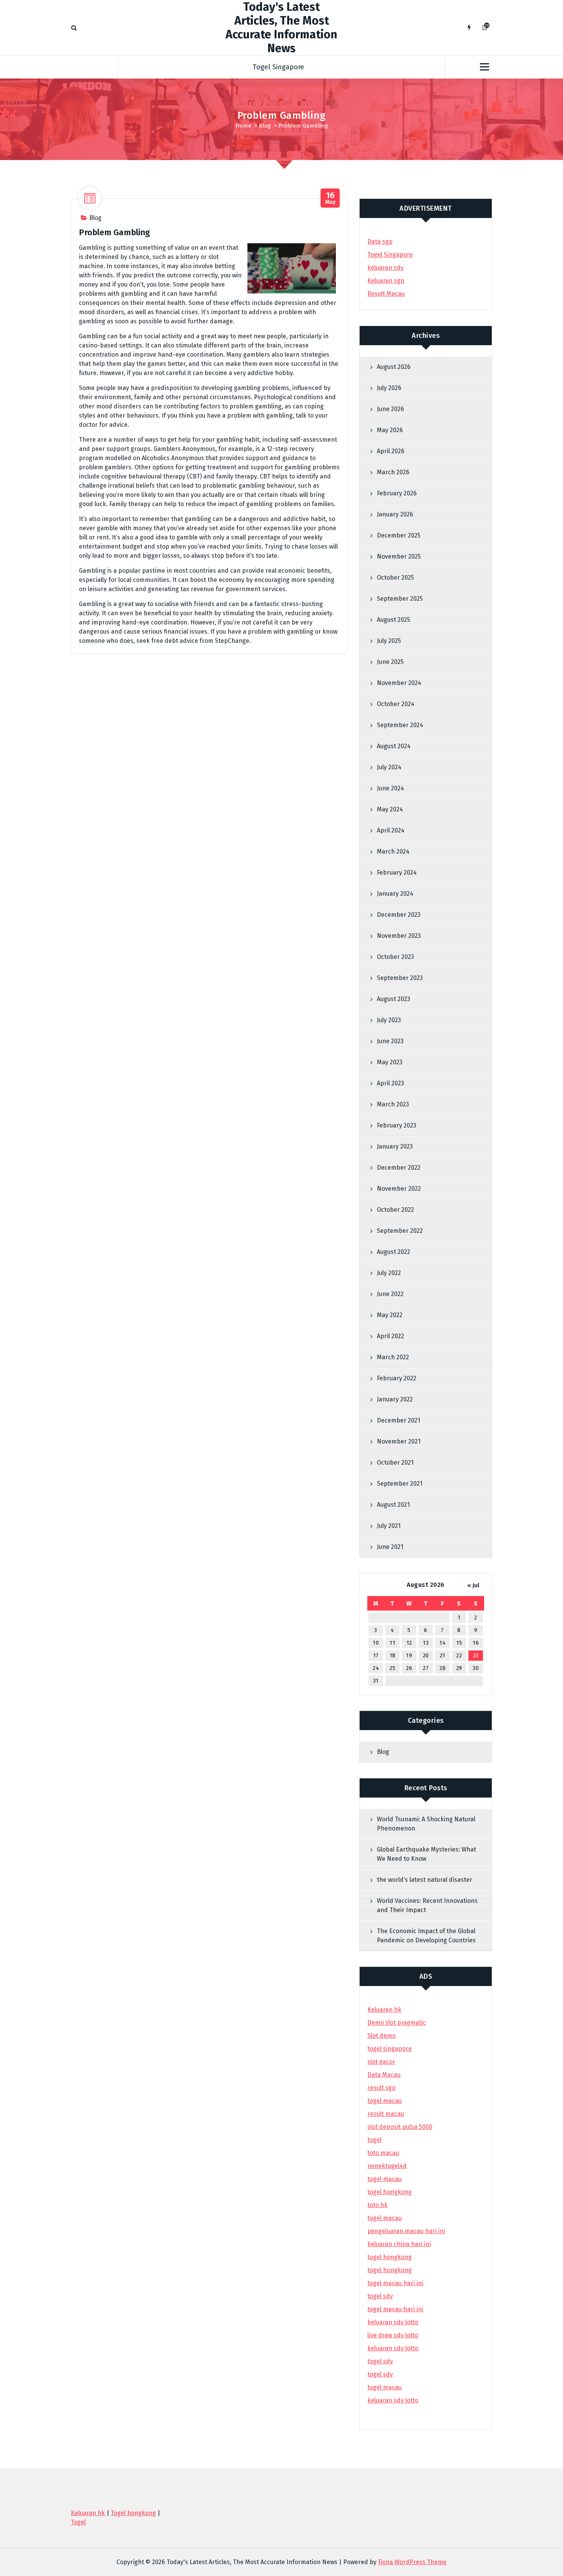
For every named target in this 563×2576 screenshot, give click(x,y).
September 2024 (400, 725)
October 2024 (396, 704)
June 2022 (390, 1294)
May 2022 (390, 1315)
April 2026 (391, 451)
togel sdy (380, 2361)
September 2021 (400, 1484)
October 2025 (395, 578)
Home (243, 126)
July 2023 (389, 1020)
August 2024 (394, 746)
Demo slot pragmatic (397, 2023)
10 (376, 1643)
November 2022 (399, 1189)
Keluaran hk (384, 2010)
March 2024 (393, 851)
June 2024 (390, 788)
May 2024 (390, 809)
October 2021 (395, 1463)
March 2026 (393, 472)
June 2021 (390, 1547)
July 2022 (389, 1273)
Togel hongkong (133, 2513)
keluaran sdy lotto (393, 2400)
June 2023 (390, 1041)
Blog (265, 126)
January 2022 (395, 1399)
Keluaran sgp (386, 281)
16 (476, 1643)
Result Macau (386, 294)
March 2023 (393, 1104)
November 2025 (399, 556)
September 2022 (400, 1231)
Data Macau (384, 2075)
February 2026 (397, 493)
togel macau (385, 2387)
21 (443, 1656)
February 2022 (397, 1378)
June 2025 (390, 662)
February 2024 (397, 873)
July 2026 (389, 388)
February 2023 (397, 1125)
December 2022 (399, 1168)
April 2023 (390, 1083)
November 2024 (399, 683)
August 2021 (393, 1505)
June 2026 (390, 409)
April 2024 (391, 830)
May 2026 (390, 430)
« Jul (473, 1585)
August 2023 (394, 999)
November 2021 (399, 1441)
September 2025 (400, 599)
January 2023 (395, 1146)
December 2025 (399, 535)
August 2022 (394, 1252)
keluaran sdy (385, 268)
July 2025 (389, 641)
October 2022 (395, 1210)
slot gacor (381, 2062)
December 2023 (399, 915)
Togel (78, 2522)
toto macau (383, 2153)
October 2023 (395, 957)
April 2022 (390, 1336)
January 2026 (395, 514)
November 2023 (399, 936)
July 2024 (389, 767)
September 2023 (400, 978)
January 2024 (395, 894)
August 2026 (394, 367)
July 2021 (389, 1526)
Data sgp (380, 242)
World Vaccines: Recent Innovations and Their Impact (427, 1905)
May (331, 198)
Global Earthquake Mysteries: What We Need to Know (426, 1854)
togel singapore (390, 2049)
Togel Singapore (278, 67)
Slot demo (381, 2036)
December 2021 (399, 1420)
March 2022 (393, 1357)
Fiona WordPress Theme (412, 2562)
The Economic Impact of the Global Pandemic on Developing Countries (426, 1936)
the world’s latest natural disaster (425, 1880)
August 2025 (394, 620)
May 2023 (390, 1062)
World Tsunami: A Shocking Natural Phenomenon (426, 1824)
